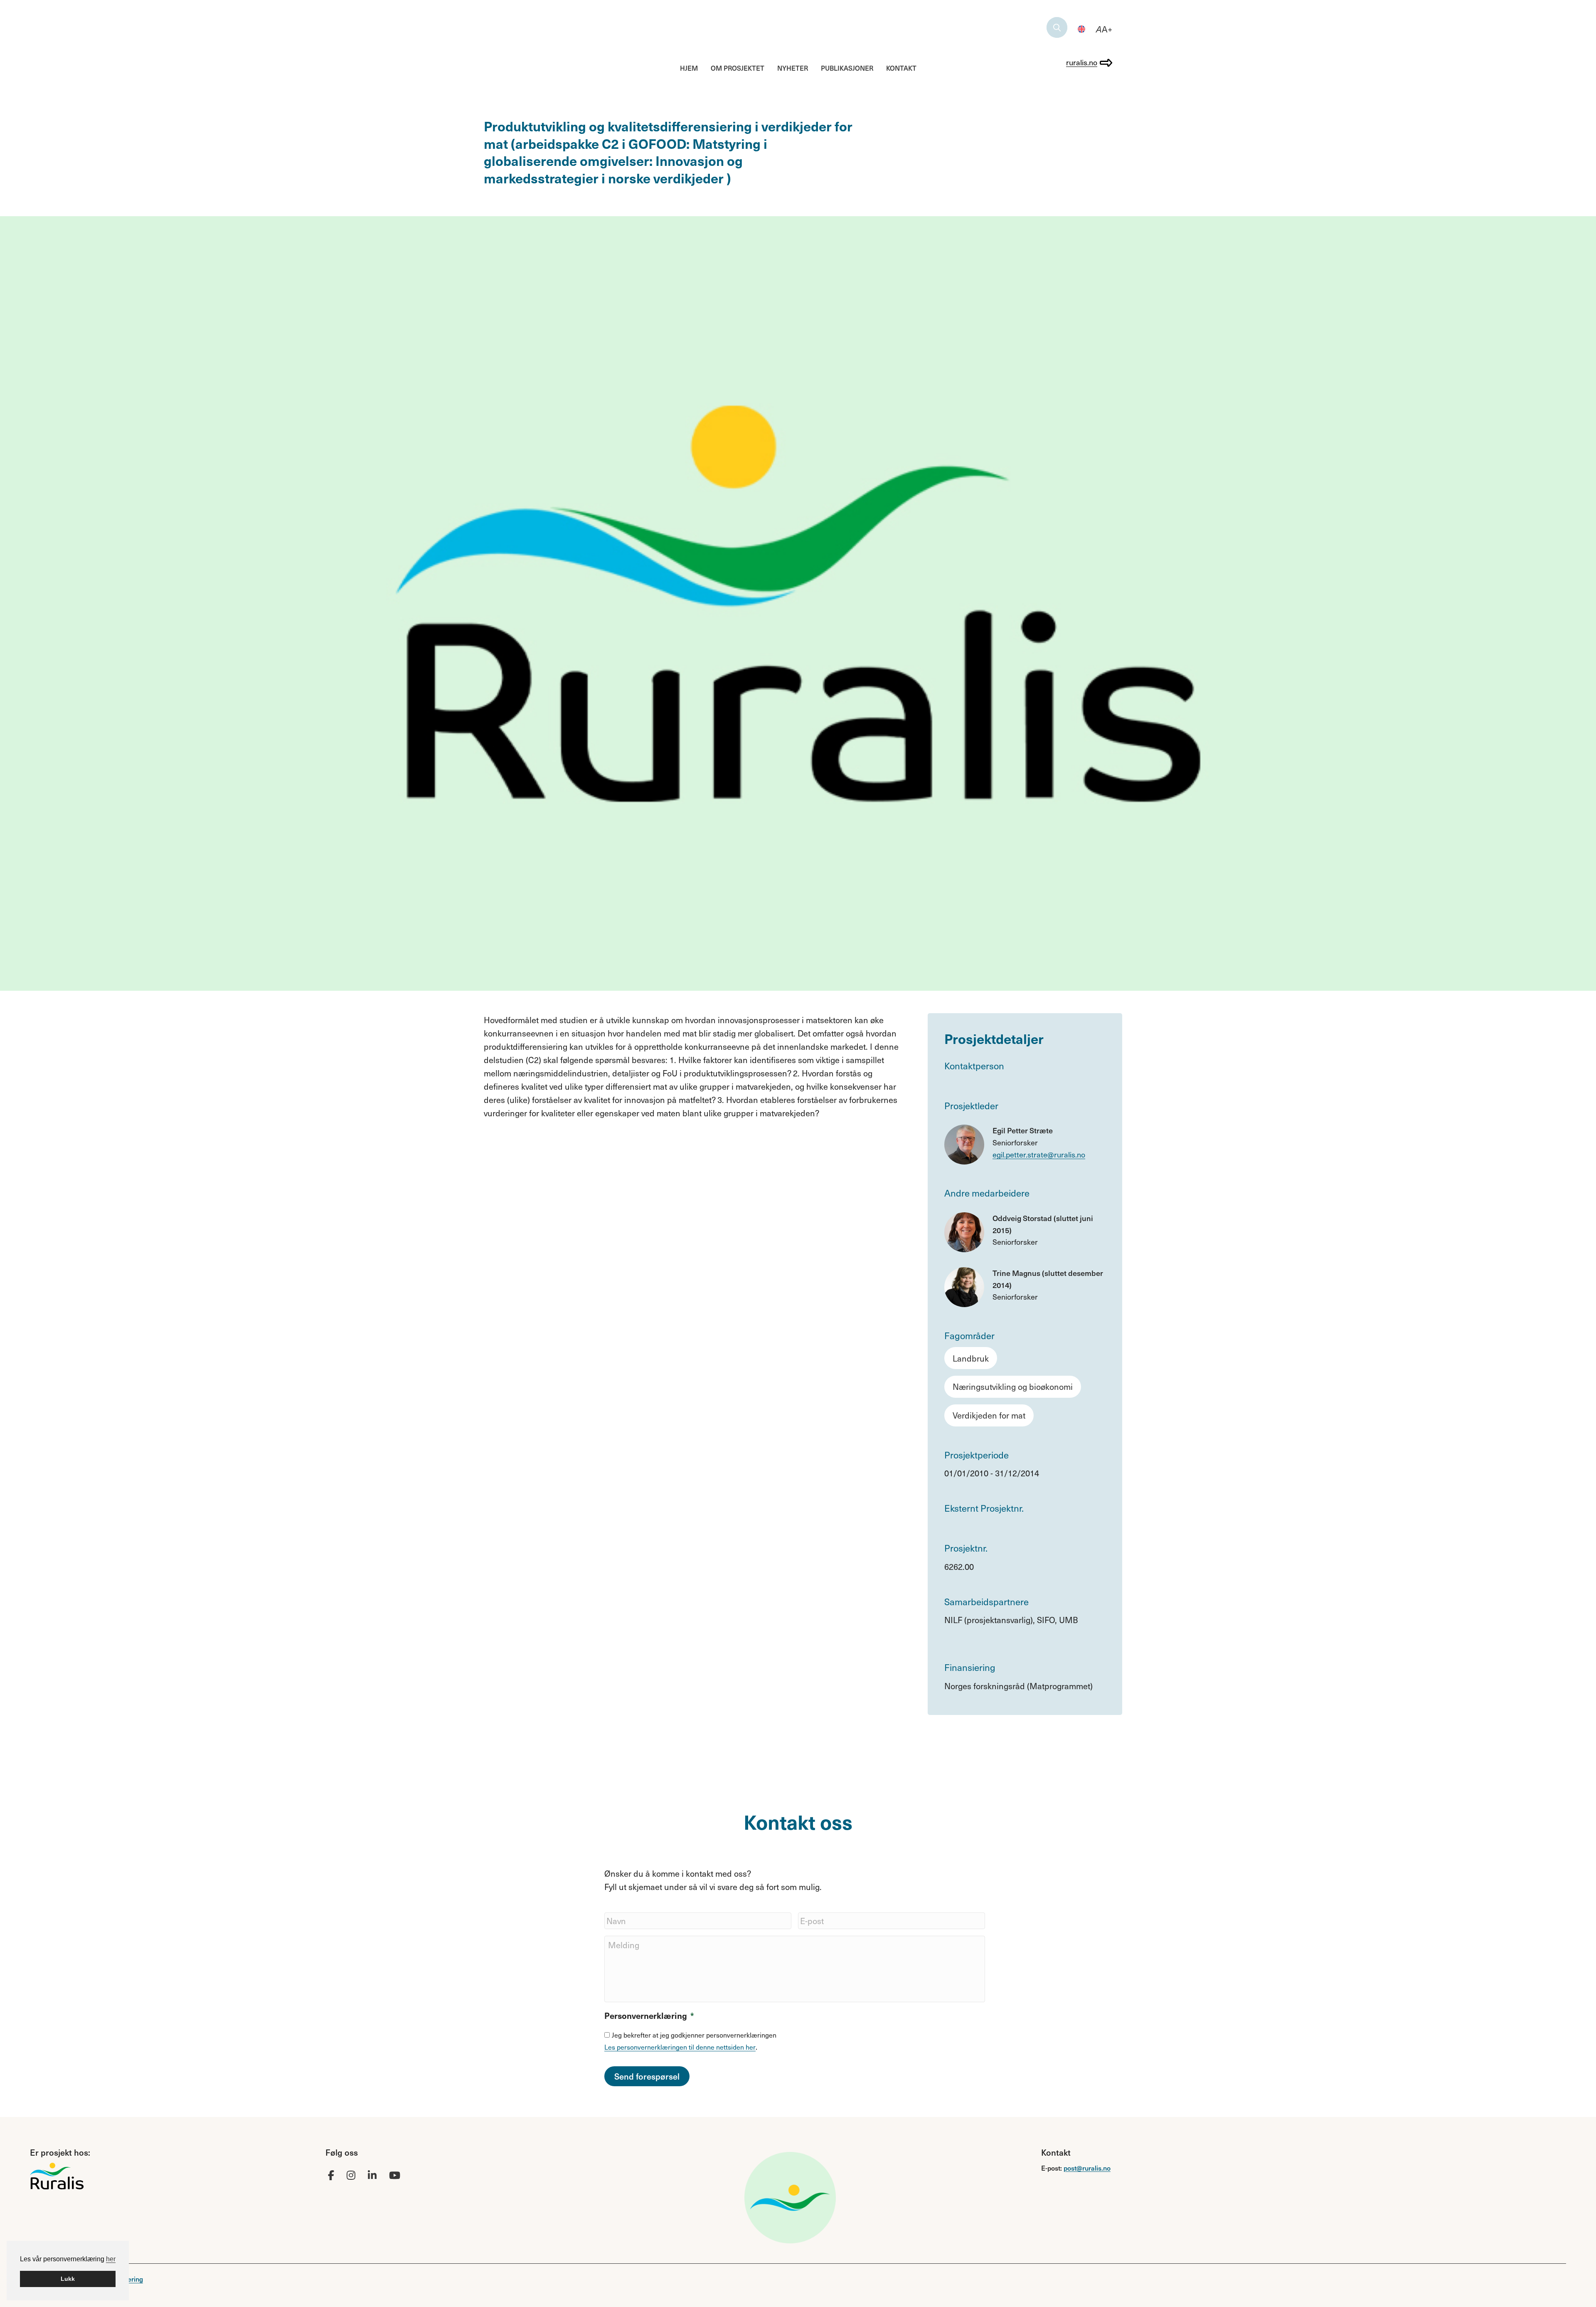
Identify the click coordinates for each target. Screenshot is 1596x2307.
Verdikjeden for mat (989, 1415)
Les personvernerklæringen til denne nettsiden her (680, 2047)
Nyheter (793, 68)
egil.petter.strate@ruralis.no (1039, 1154)
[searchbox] (1057, 27)
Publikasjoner (847, 68)
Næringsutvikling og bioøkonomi (1013, 1387)
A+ (1104, 29)
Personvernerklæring (649, 2016)
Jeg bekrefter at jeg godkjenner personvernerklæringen (694, 2035)
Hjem (689, 68)
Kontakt (901, 68)
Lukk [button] (68, 2279)
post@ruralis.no (1087, 2168)
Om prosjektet (738, 68)
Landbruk (971, 1358)
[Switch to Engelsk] (1081, 29)
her (111, 2259)
